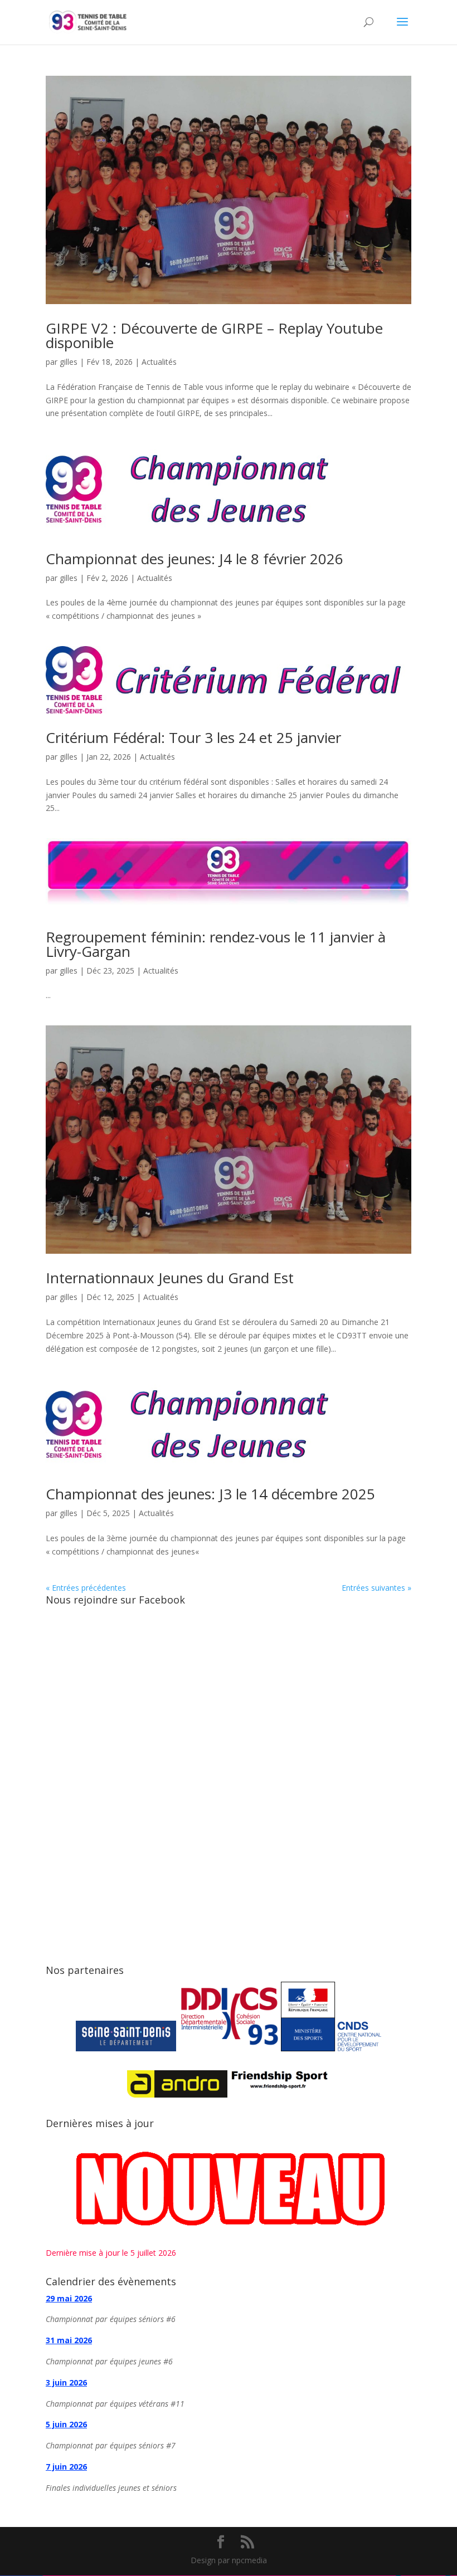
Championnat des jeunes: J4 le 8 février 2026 (195, 559)
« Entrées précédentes (86, 1588)
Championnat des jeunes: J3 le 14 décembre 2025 (210, 1494)
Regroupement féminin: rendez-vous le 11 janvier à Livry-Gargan (216, 944)
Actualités (159, 362)
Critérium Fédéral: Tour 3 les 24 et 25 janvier (193, 737)
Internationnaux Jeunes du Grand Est (170, 1278)
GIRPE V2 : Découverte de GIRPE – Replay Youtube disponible (214, 335)
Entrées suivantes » (376, 1588)
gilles (69, 362)
